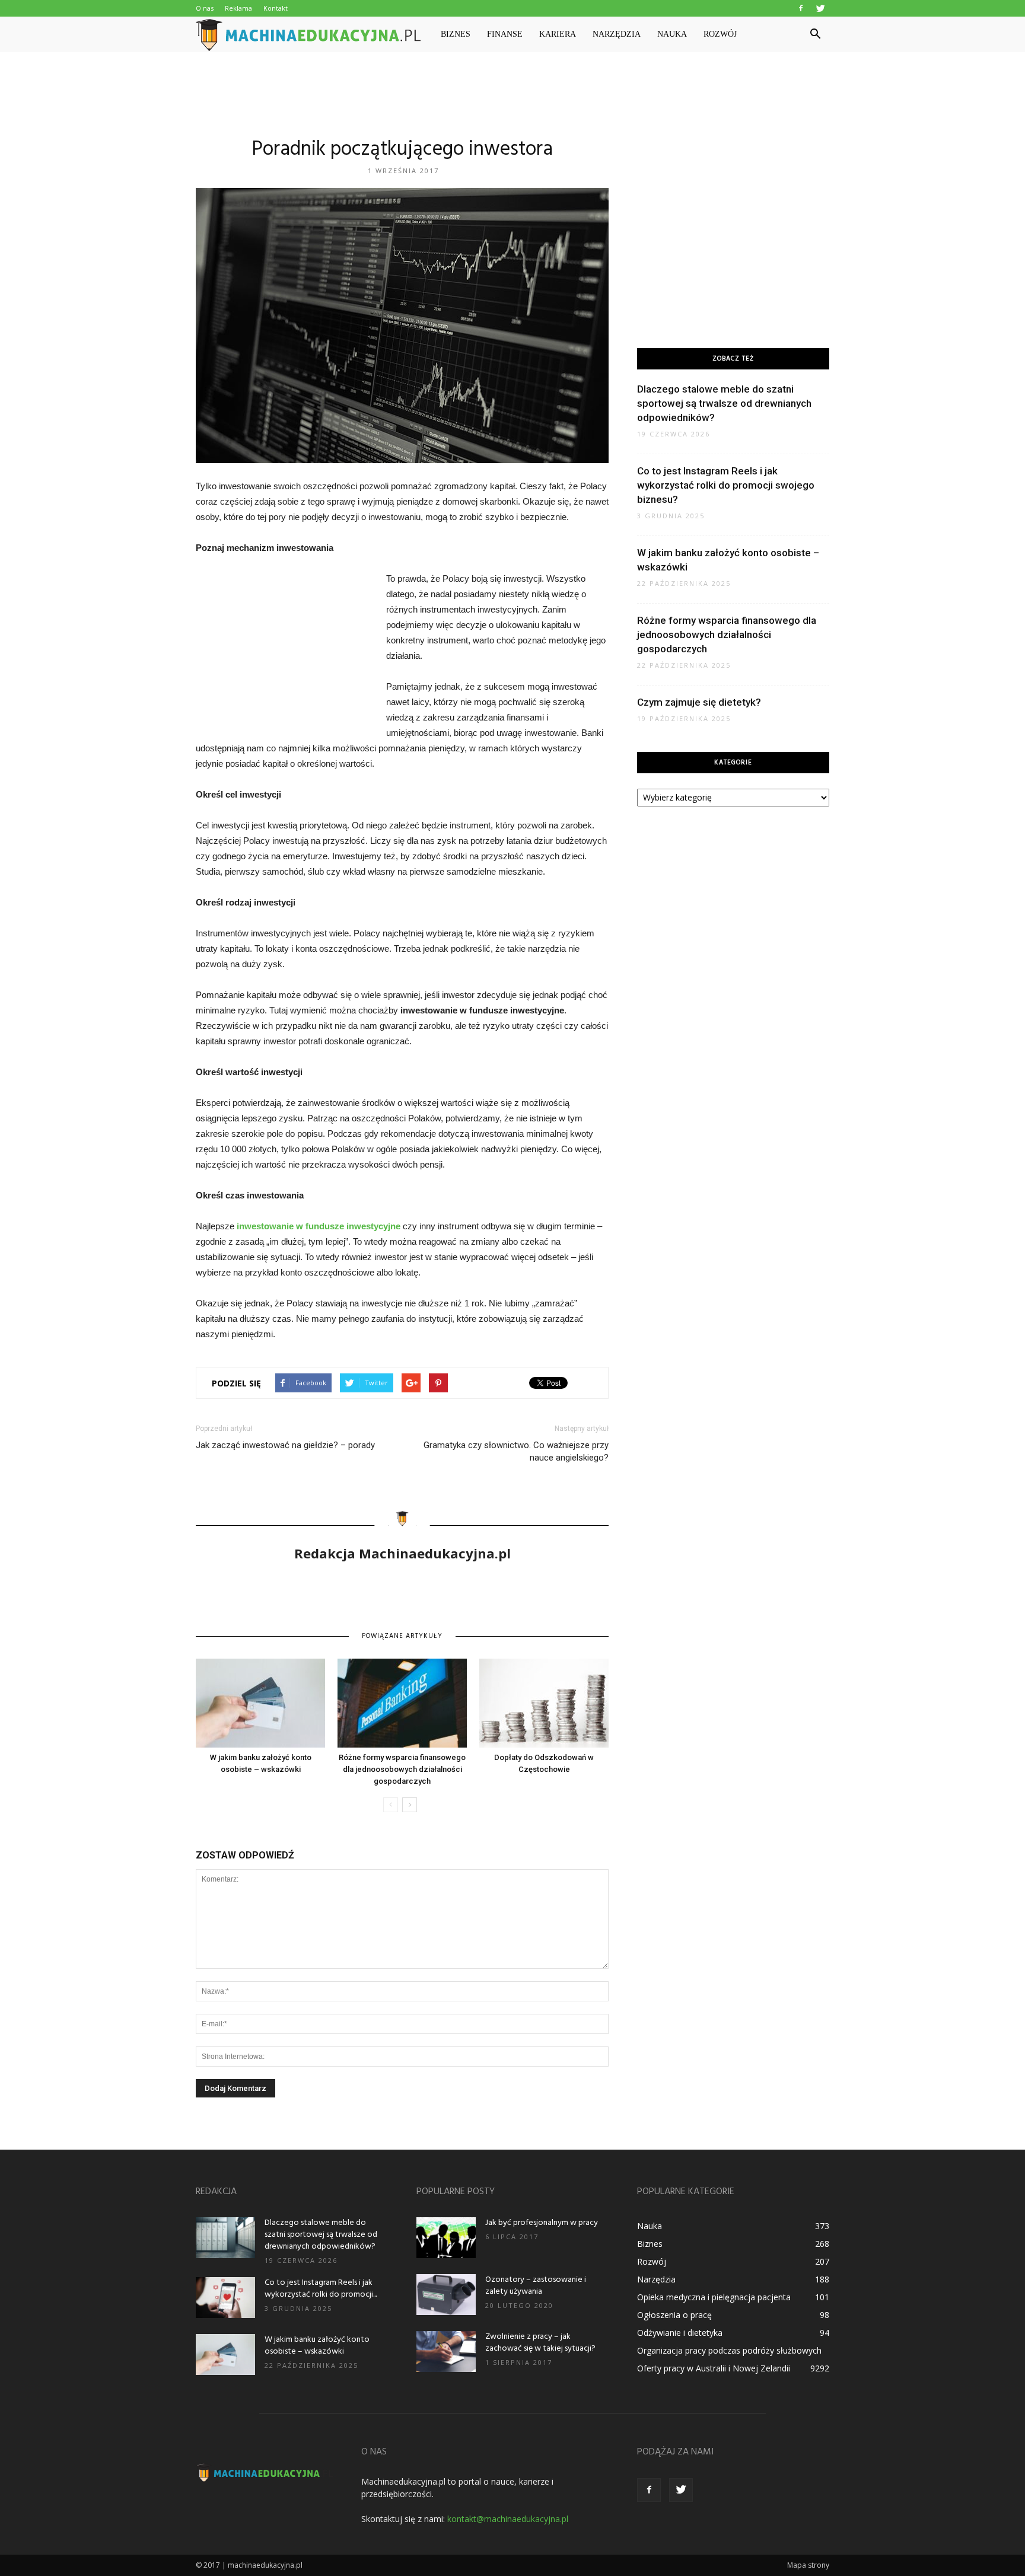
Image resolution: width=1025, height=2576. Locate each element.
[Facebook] (801, 8)
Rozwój (720, 34)
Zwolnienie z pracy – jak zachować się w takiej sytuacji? (540, 2343)
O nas (205, 8)
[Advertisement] (512, 93)
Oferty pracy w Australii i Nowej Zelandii (714, 2368)
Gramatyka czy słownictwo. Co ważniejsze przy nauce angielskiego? (516, 1451)
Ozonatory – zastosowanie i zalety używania (536, 2286)
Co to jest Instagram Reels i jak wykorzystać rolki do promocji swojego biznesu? (726, 485)
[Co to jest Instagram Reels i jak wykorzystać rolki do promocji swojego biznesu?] (225, 2298)
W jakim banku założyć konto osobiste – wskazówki (317, 2346)
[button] (815, 34)
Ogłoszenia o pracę (674, 2315)
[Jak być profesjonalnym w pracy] (446, 2238)
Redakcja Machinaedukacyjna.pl (402, 1553)
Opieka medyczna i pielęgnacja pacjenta (714, 2297)
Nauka (672, 34)
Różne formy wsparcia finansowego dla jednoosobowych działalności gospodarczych (402, 1769)
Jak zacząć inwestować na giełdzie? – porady (285, 1445)
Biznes (456, 34)
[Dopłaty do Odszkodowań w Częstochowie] (544, 1703)
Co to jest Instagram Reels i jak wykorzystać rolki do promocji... (321, 2289)
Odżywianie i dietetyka (680, 2333)
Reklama (238, 8)
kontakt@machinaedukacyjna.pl (508, 2519)
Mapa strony (808, 2565)
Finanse (505, 34)
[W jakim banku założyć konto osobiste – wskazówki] (260, 1703)
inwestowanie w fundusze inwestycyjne (319, 1226)
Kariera (558, 34)
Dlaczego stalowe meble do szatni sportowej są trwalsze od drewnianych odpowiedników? (724, 403)
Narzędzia (617, 34)
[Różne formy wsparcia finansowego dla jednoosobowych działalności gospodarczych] (402, 1703)
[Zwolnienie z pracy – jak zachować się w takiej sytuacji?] (446, 2352)
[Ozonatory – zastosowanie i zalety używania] (446, 2295)
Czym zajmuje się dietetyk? (699, 702)
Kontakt (276, 8)
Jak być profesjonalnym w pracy (542, 2223)
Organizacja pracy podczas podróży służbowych (729, 2350)
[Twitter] (820, 8)
